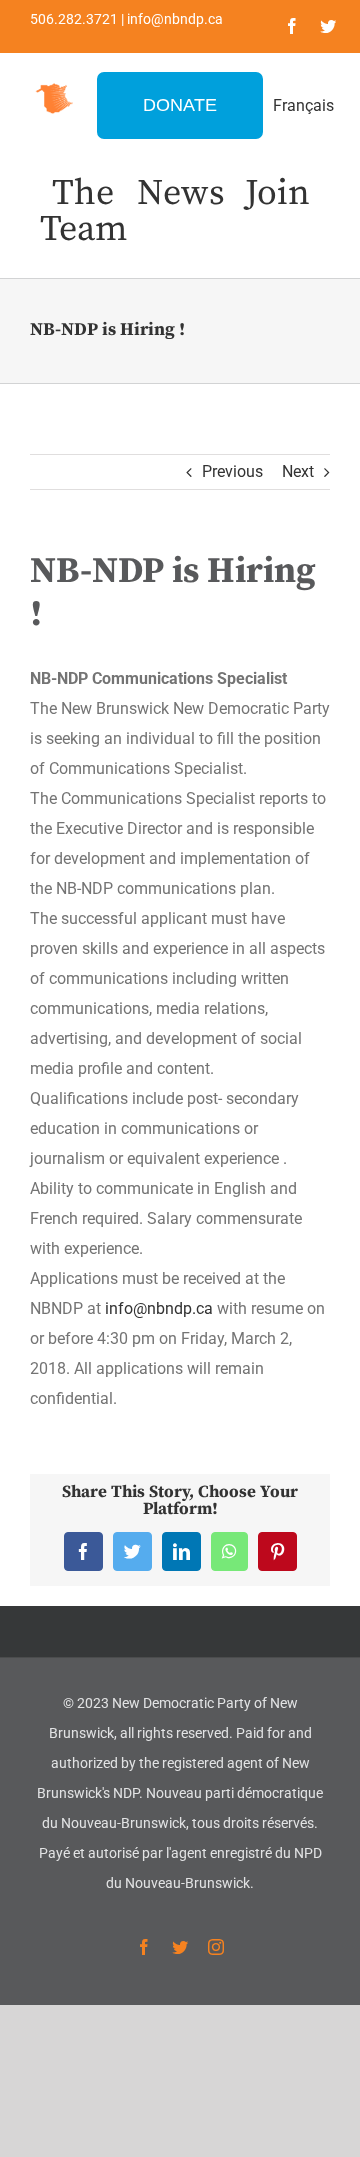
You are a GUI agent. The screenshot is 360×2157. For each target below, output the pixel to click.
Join (277, 193)
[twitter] (328, 26)
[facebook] (292, 26)
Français (303, 105)
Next (298, 471)
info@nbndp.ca (159, 1308)
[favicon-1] (54, 84)
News (181, 193)
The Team (83, 211)
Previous (232, 471)
